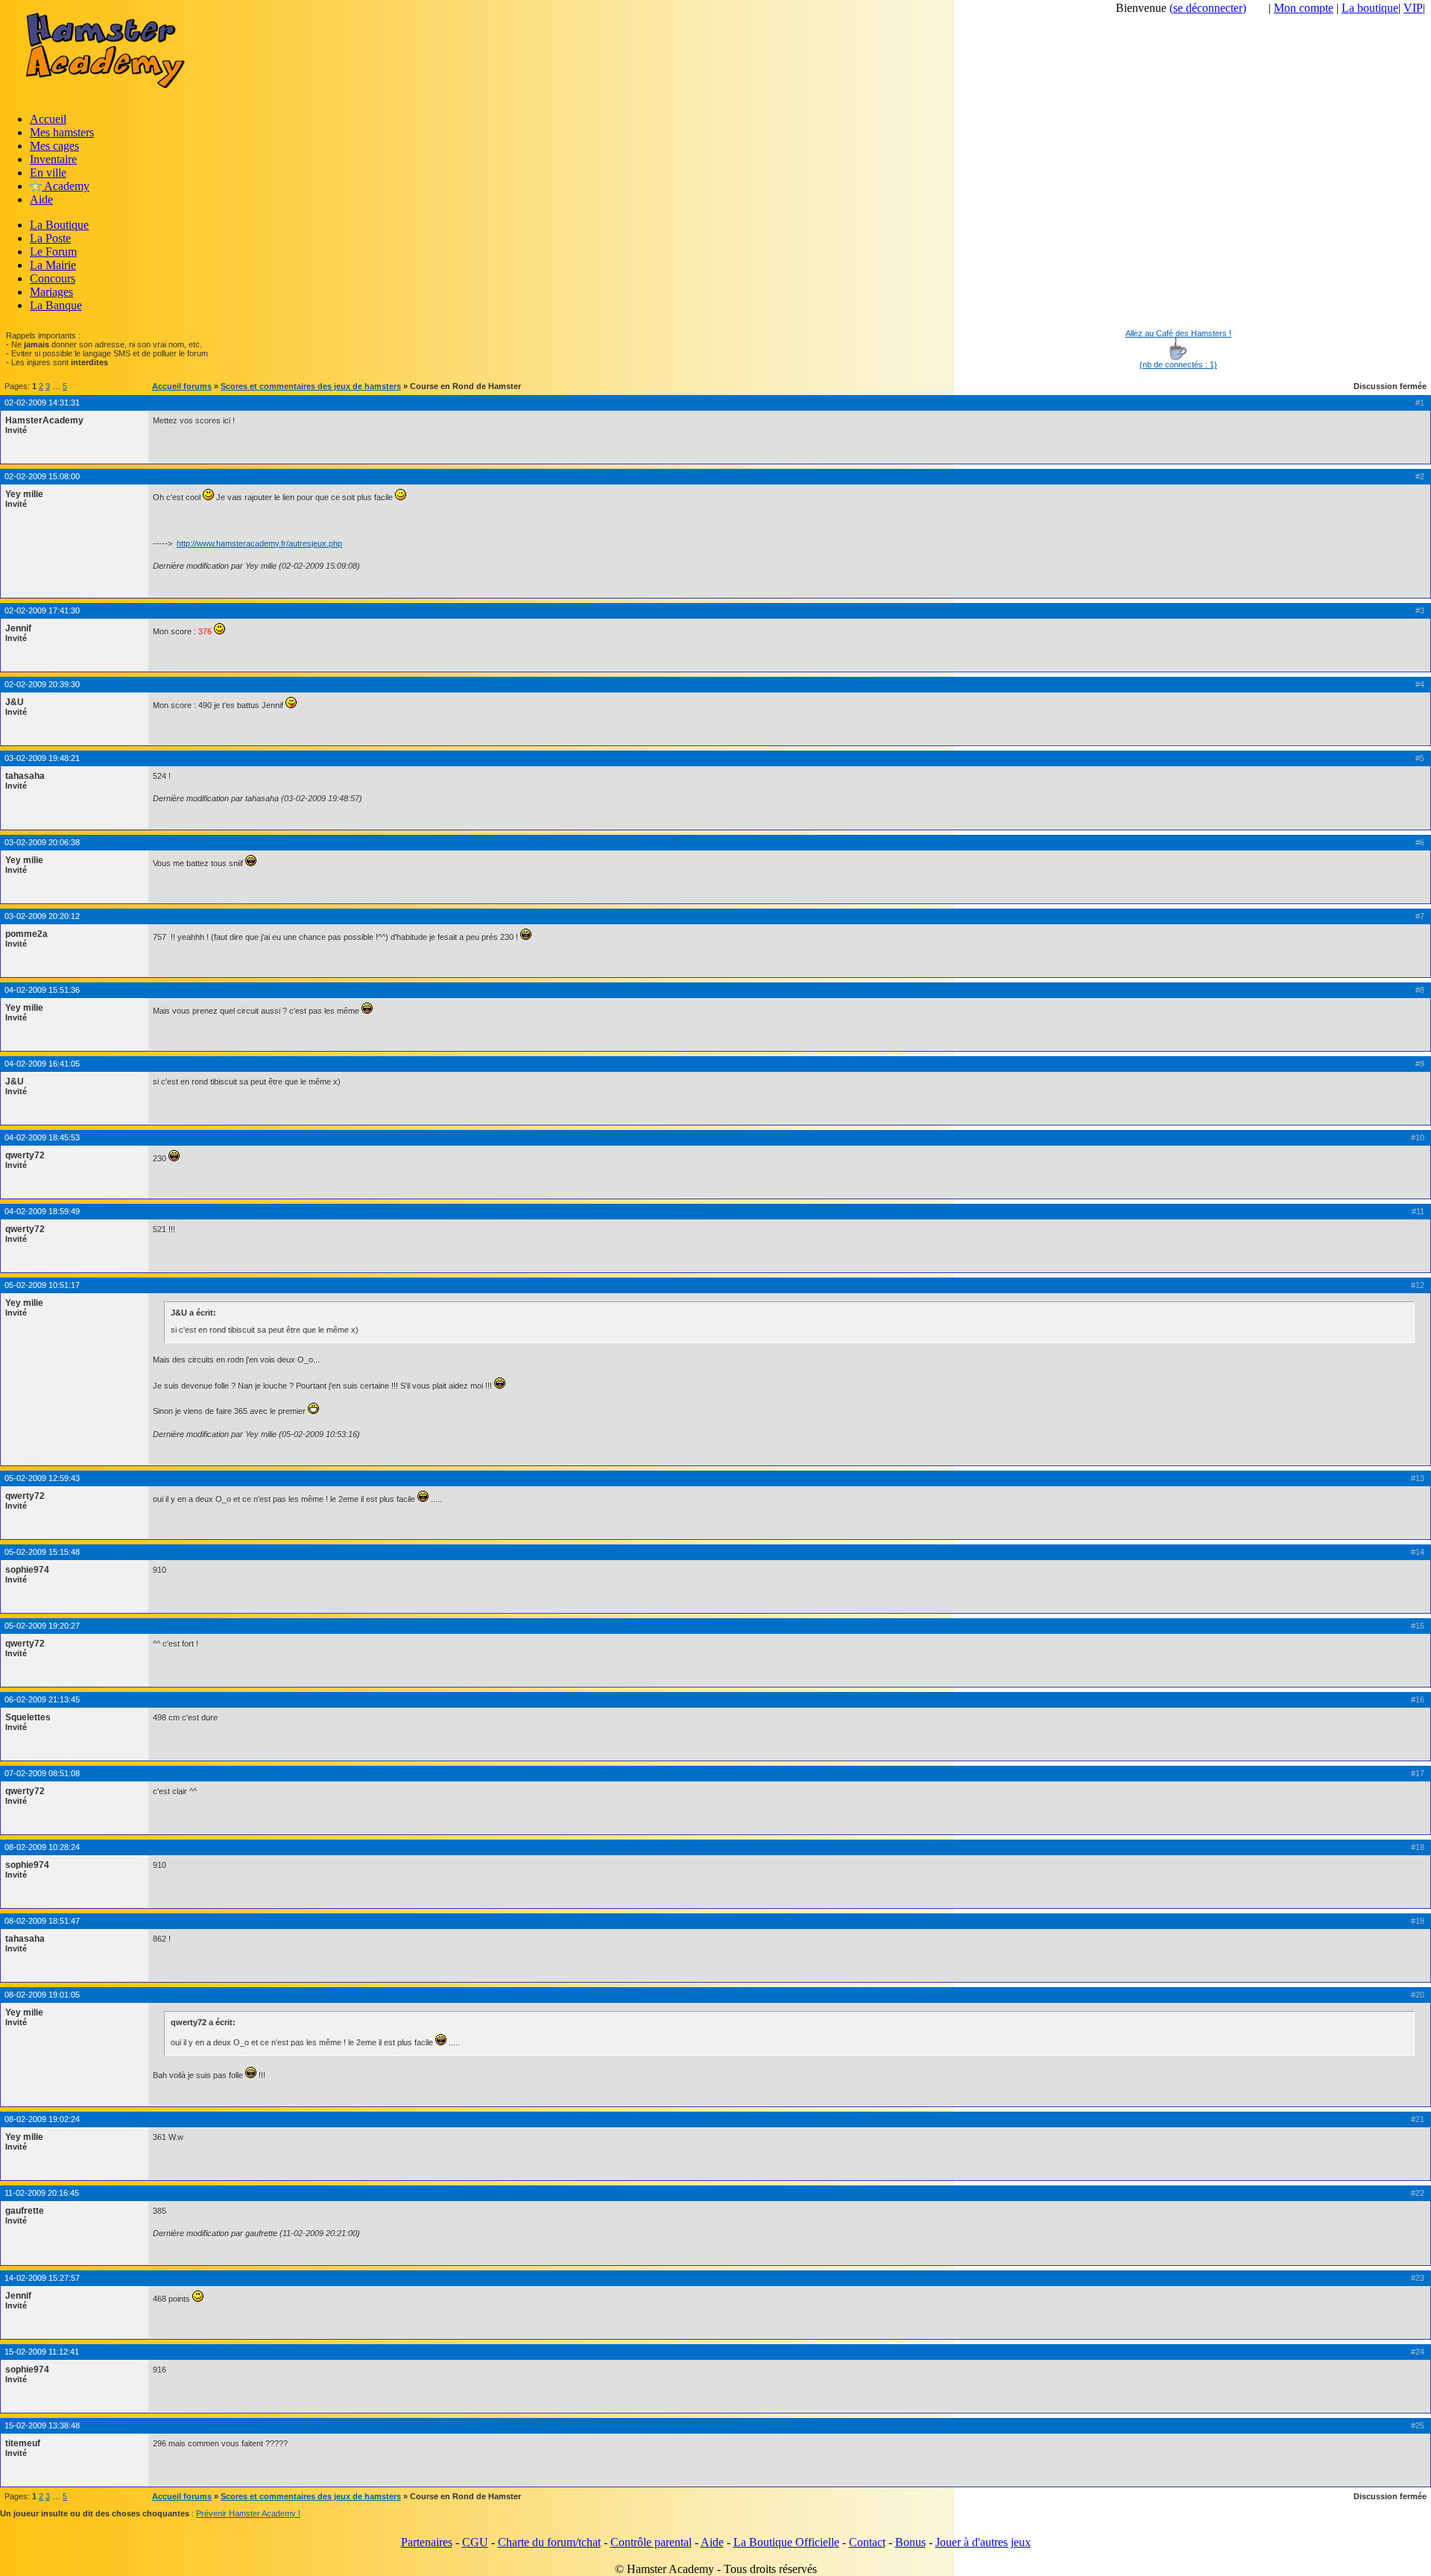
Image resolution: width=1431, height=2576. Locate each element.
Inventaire (53, 159)
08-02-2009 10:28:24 (42, 1847)
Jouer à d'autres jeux (983, 2542)
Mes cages (54, 146)
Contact (867, 2542)
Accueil (48, 119)
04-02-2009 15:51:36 (42, 990)
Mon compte (1304, 8)
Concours (53, 278)
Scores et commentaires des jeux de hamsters (311, 386)
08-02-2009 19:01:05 (42, 1995)
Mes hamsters (62, 132)
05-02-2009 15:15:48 (42, 1552)
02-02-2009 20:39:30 (42, 684)
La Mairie (53, 265)
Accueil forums (182, 386)
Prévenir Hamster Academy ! (248, 2513)
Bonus (910, 2542)
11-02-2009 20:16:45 (42, 2193)
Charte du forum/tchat (549, 2542)
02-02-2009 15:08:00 (42, 476)
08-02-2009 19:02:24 (42, 2119)
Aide (41, 199)
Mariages (51, 292)
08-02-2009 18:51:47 (42, 1921)
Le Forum (53, 252)
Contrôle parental (651, 2542)
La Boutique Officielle (786, 2542)
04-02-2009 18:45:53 (42, 1137)
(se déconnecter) (1208, 8)
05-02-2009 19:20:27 (42, 1626)
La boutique (1370, 8)
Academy (66, 186)
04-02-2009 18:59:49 (42, 1211)
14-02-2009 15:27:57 (42, 2278)
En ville (48, 173)
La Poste (50, 238)
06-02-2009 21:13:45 (42, 1699)
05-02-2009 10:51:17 (42, 1285)
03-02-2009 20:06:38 (42, 842)
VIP (1413, 8)
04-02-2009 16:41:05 (42, 1064)
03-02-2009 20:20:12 (42, 916)
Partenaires (427, 2542)
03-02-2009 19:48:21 (42, 758)
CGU (475, 2542)
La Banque (56, 305)
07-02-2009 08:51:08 (42, 1773)
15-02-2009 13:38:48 (42, 2425)
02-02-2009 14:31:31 (42, 402)
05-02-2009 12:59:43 (42, 1478)
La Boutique (59, 225)
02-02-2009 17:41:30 (42, 610)
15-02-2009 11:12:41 (42, 2352)
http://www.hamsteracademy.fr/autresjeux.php (259, 543)
